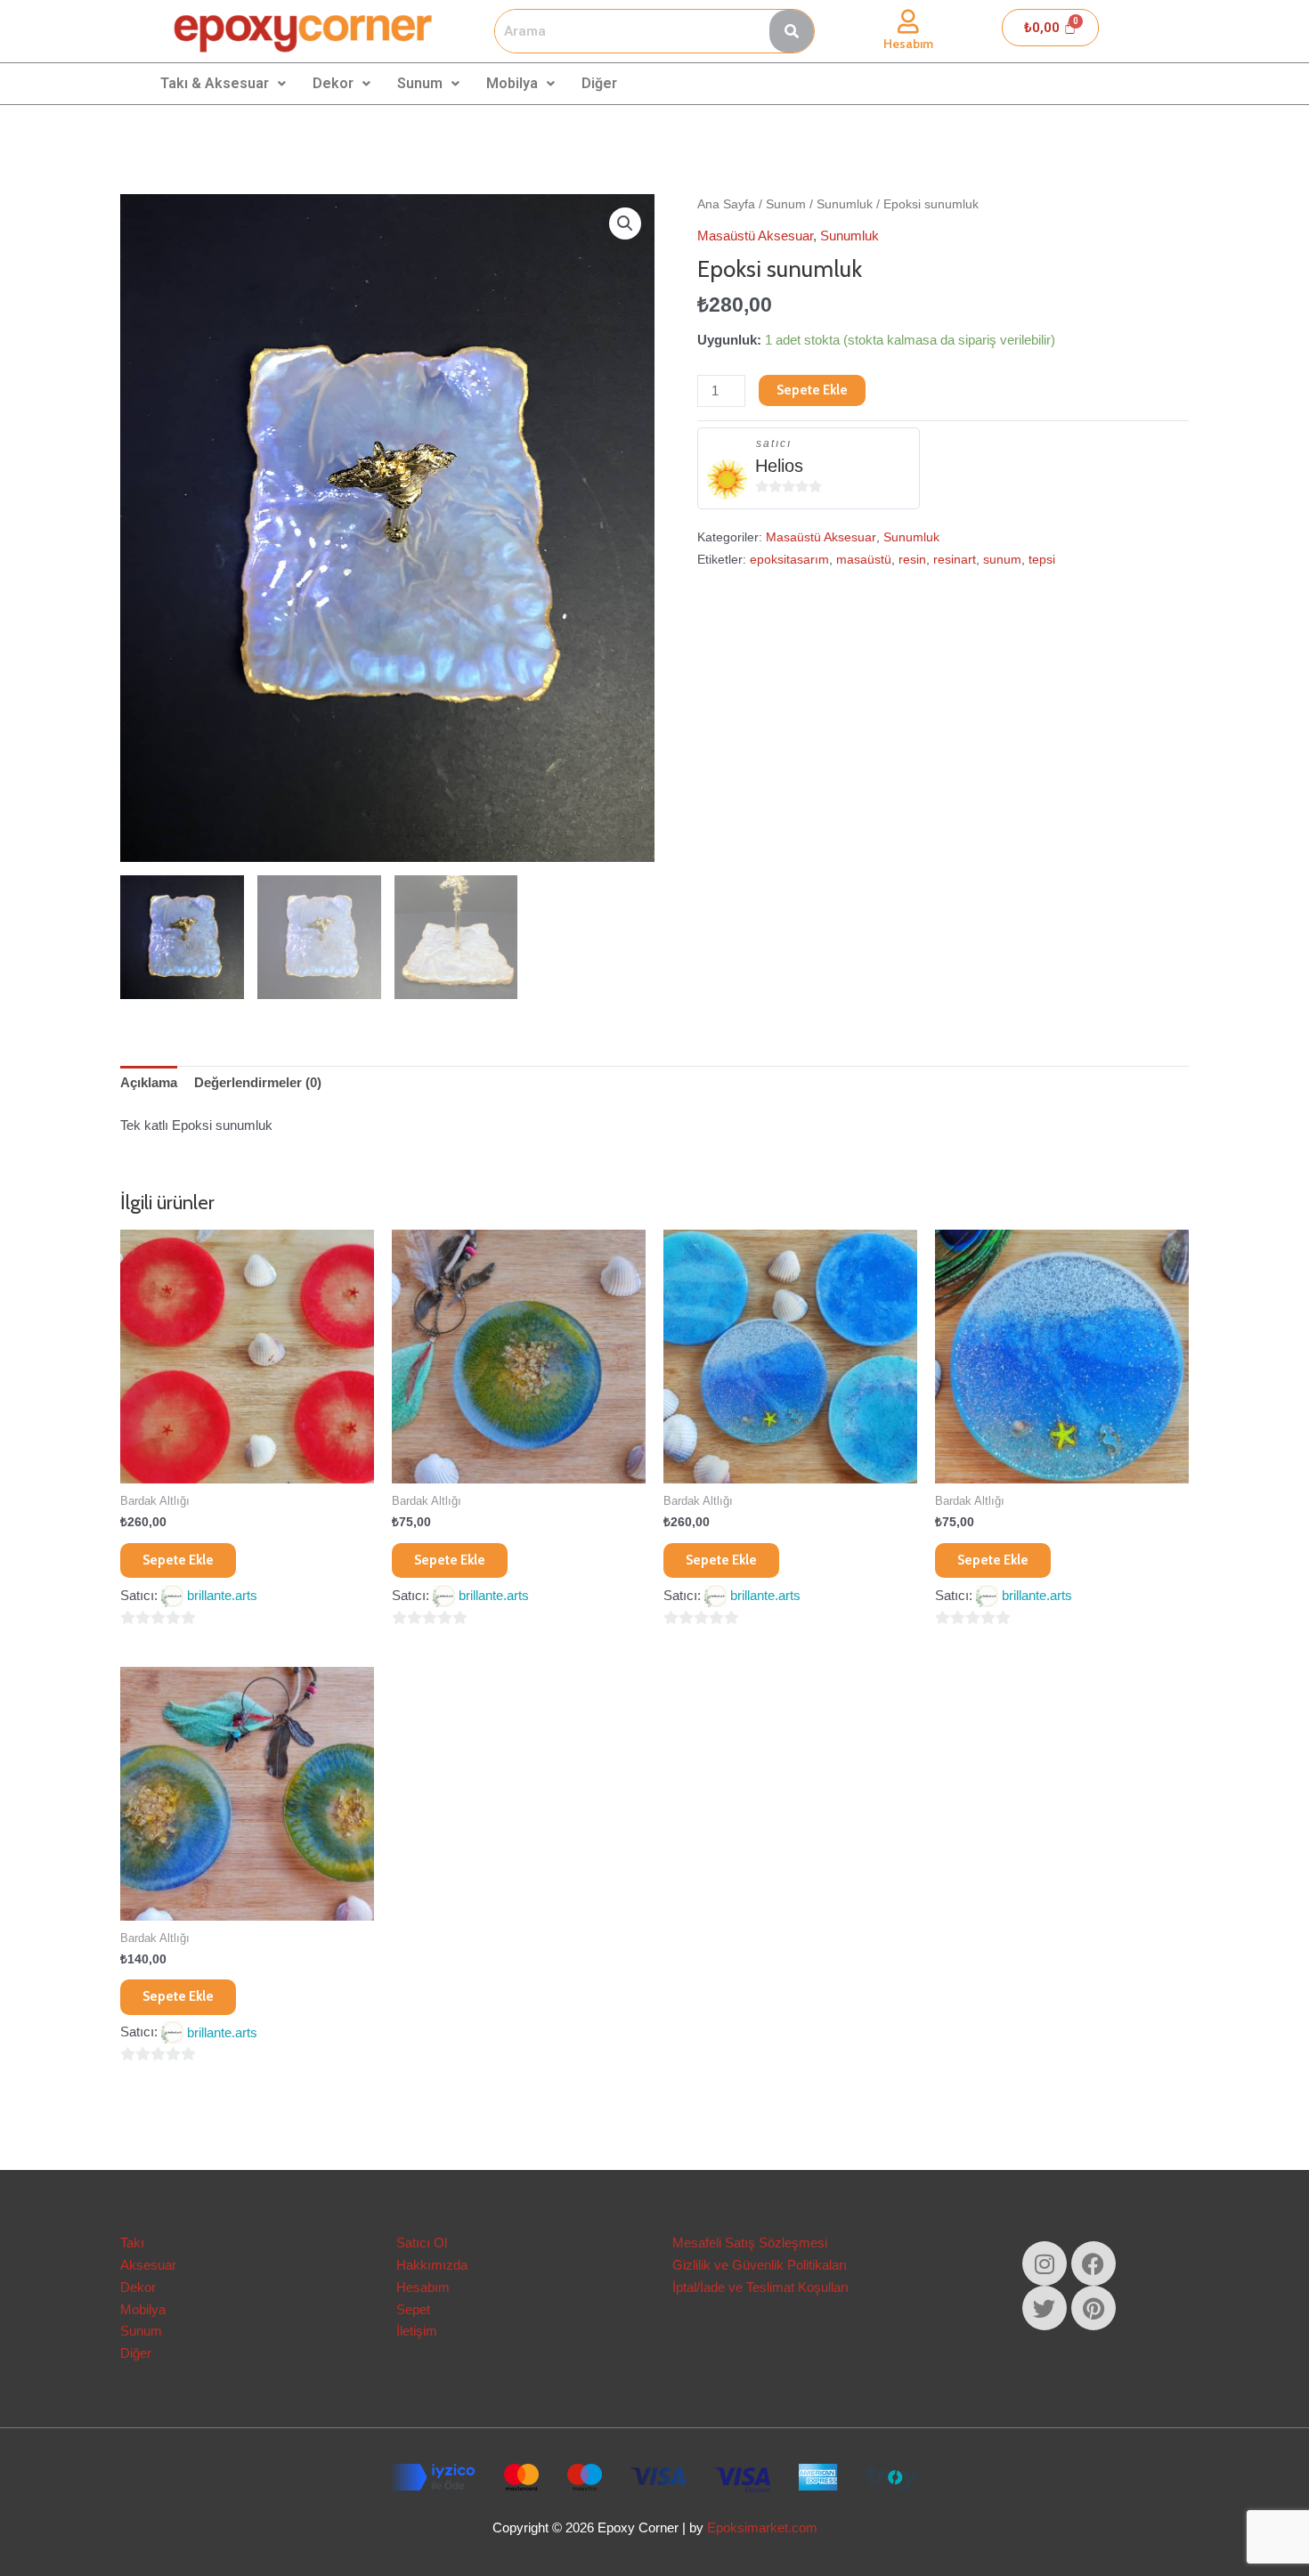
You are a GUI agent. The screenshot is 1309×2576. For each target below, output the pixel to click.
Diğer (599, 83)
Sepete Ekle (812, 390)
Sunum (420, 83)
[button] (625, 223)
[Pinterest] (1094, 2308)
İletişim (417, 2331)
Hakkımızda (432, 2265)
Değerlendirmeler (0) (258, 1082)
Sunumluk (845, 204)
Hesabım (908, 44)
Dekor (333, 83)
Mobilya (512, 83)
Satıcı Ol (422, 2243)
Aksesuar (148, 2265)
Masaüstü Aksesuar (755, 236)
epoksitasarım (789, 560)
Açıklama (149, 1082)
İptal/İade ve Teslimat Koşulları (760, 2287)
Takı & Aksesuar (215, 83)
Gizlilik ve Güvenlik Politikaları (760, 2265)
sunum (1002, 560)
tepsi (1042, 560)
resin (912, 560)
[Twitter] (1045, 2308)
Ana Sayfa (726, 204)
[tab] (149, 1084)
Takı (132, 2243)
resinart (955, 560)
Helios (779, 466)
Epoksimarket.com (762, 2527)
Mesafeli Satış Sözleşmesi (750, 2243)
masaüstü (864, 560)
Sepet (413, 2309)
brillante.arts (222, 1595)
